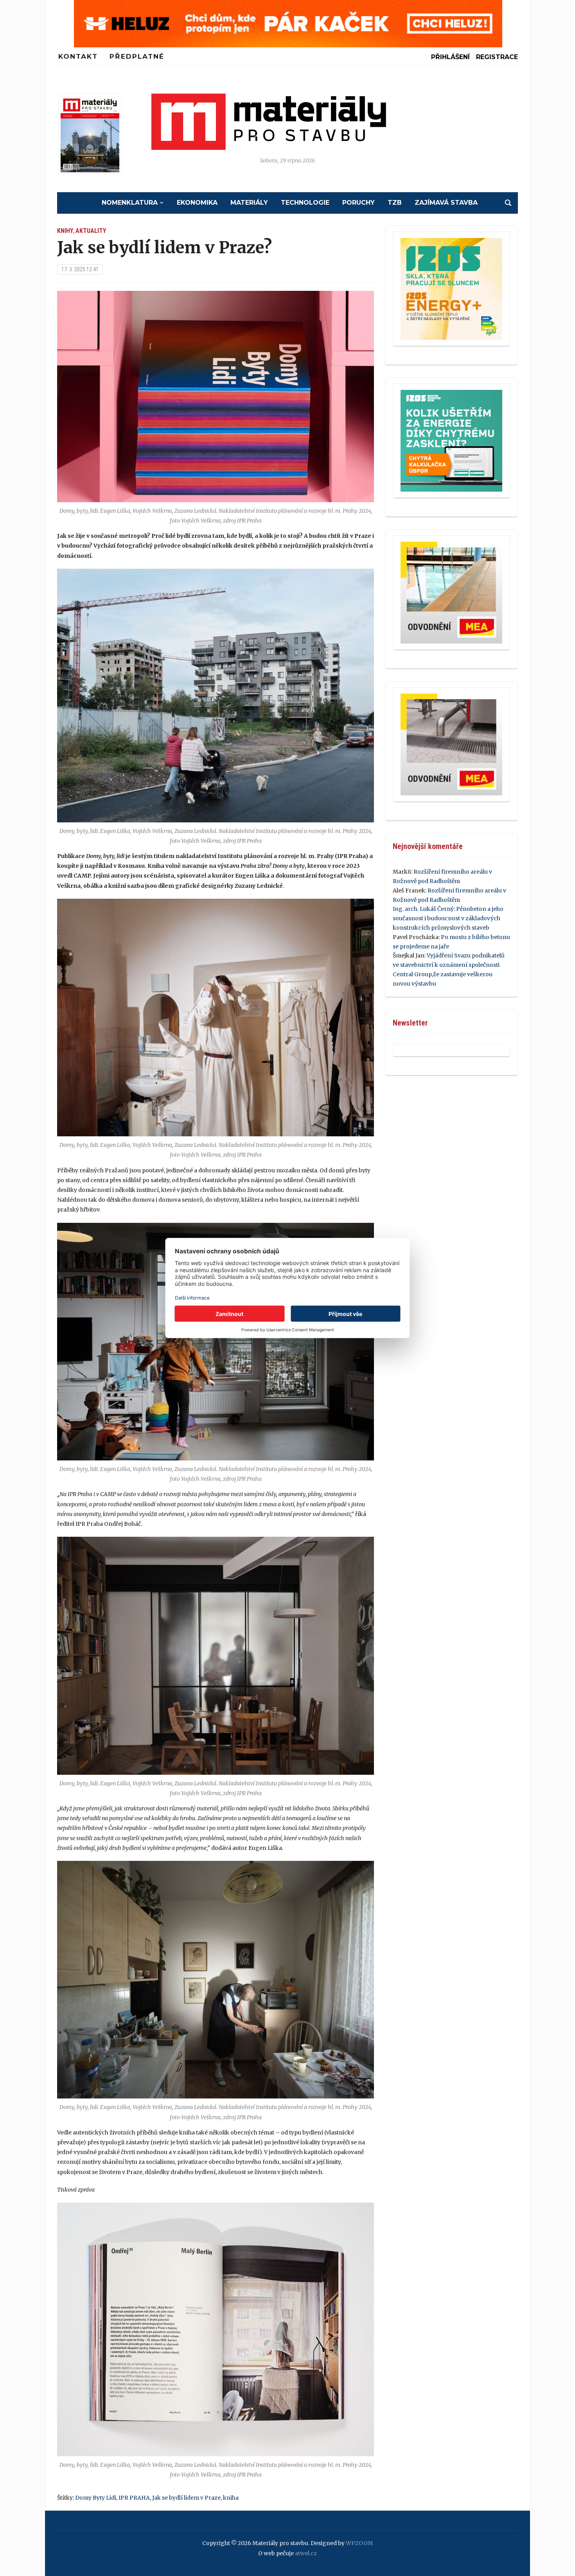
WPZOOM (359, 2543)
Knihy (65, 231)
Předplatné (137, 56)
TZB (395, 203)
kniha (231, 2498)
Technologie (305, 203)
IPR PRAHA (134, 2498)
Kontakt (78, 56)
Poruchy (358, 203)
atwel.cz (306, 2553)
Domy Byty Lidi (96, 2498)
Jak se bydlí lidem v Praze (186, 2498)
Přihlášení (450, 57)
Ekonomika (197, 203)
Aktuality (91, 231)
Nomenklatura (130, 203)
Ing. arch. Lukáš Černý (423, 909)
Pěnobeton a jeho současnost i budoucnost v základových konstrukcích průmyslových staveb (448, 918)
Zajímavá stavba (446, 203)
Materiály (249, 203)
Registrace (497, 57)
